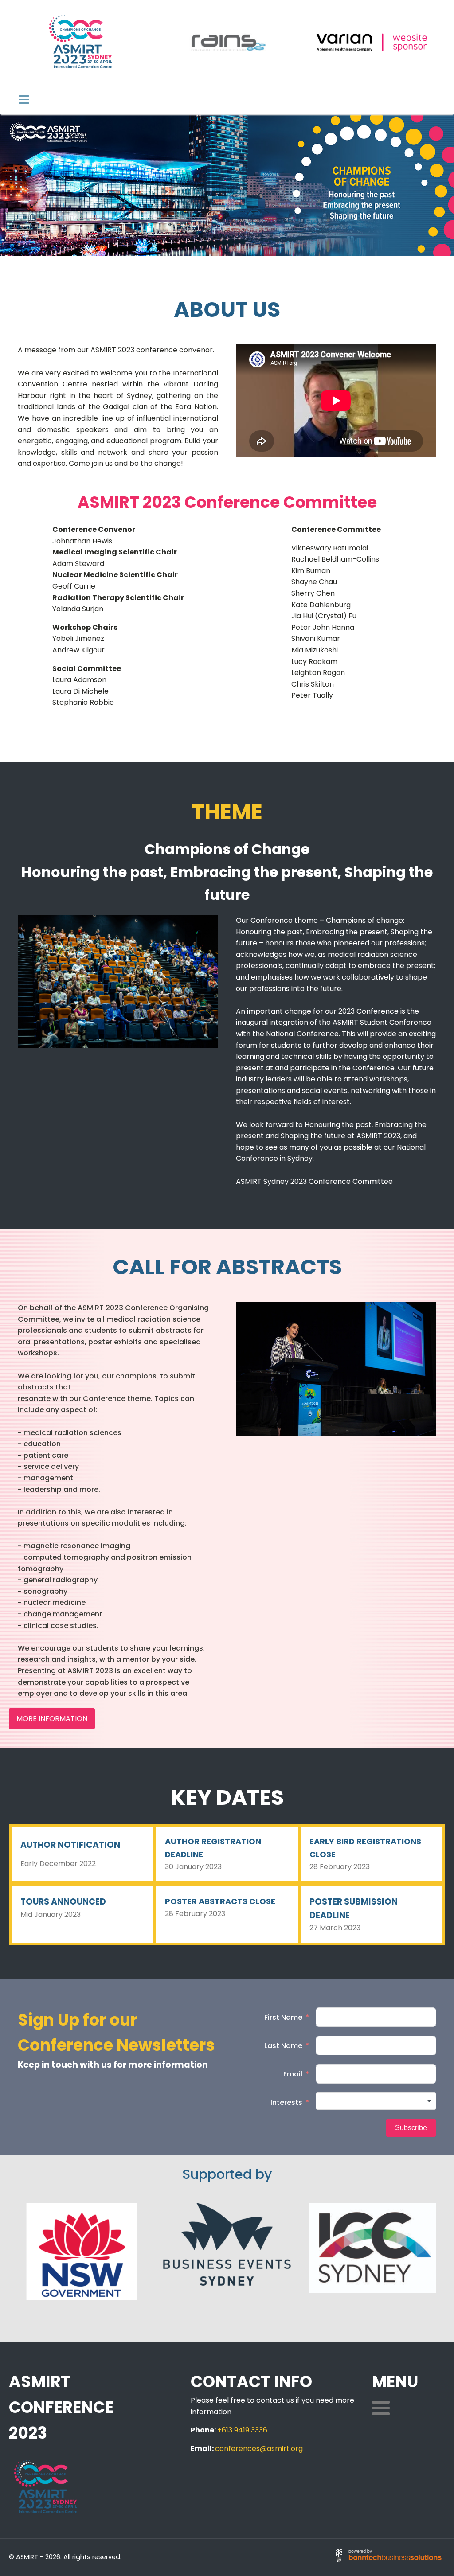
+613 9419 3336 (242, 2430)
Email (293, 2074)
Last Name (283, 2046)
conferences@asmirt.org (259, 2449)
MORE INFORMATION (52, 1719)
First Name (283, 2017)
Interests (286, 2102)
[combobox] (376, 2101)
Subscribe (411, 2128)
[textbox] (376, 2101)
